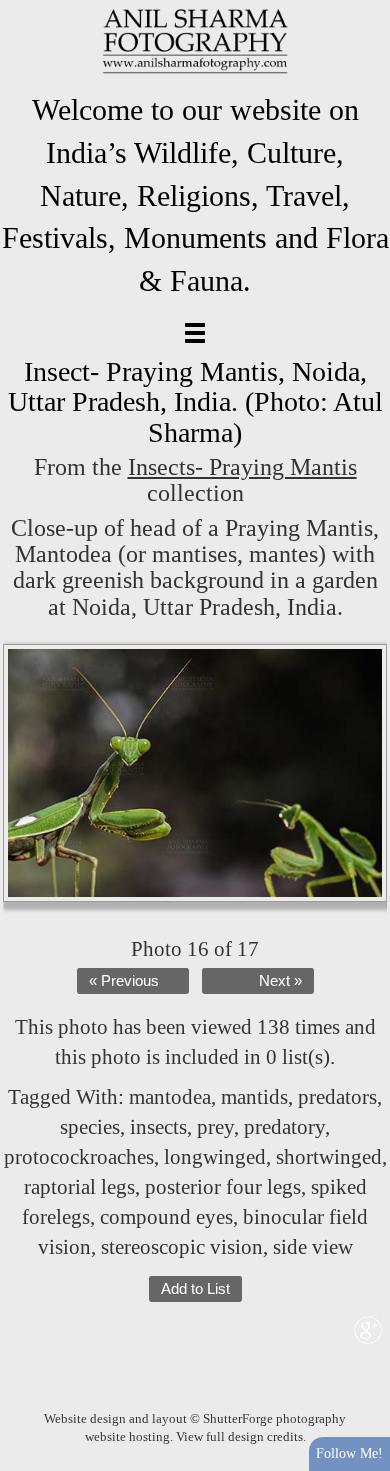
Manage (363, 10)
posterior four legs (223, 1187)
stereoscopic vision (182, 1247)
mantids (254, 1097)
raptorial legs (79, 1187)
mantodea (170, 1097)
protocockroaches (79, 1157)
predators (337, 1097)
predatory (284, 1127)
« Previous (124, 981)
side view (313, 1247)
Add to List (195, 1289)
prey (215, 1127)
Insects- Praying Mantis (242, 467)
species (90, 1127)
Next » (280, 981)
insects (158, 1127)
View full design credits (239, 1436)
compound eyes (166, 1217)
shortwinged (329, 1157)
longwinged (215, 1157)
